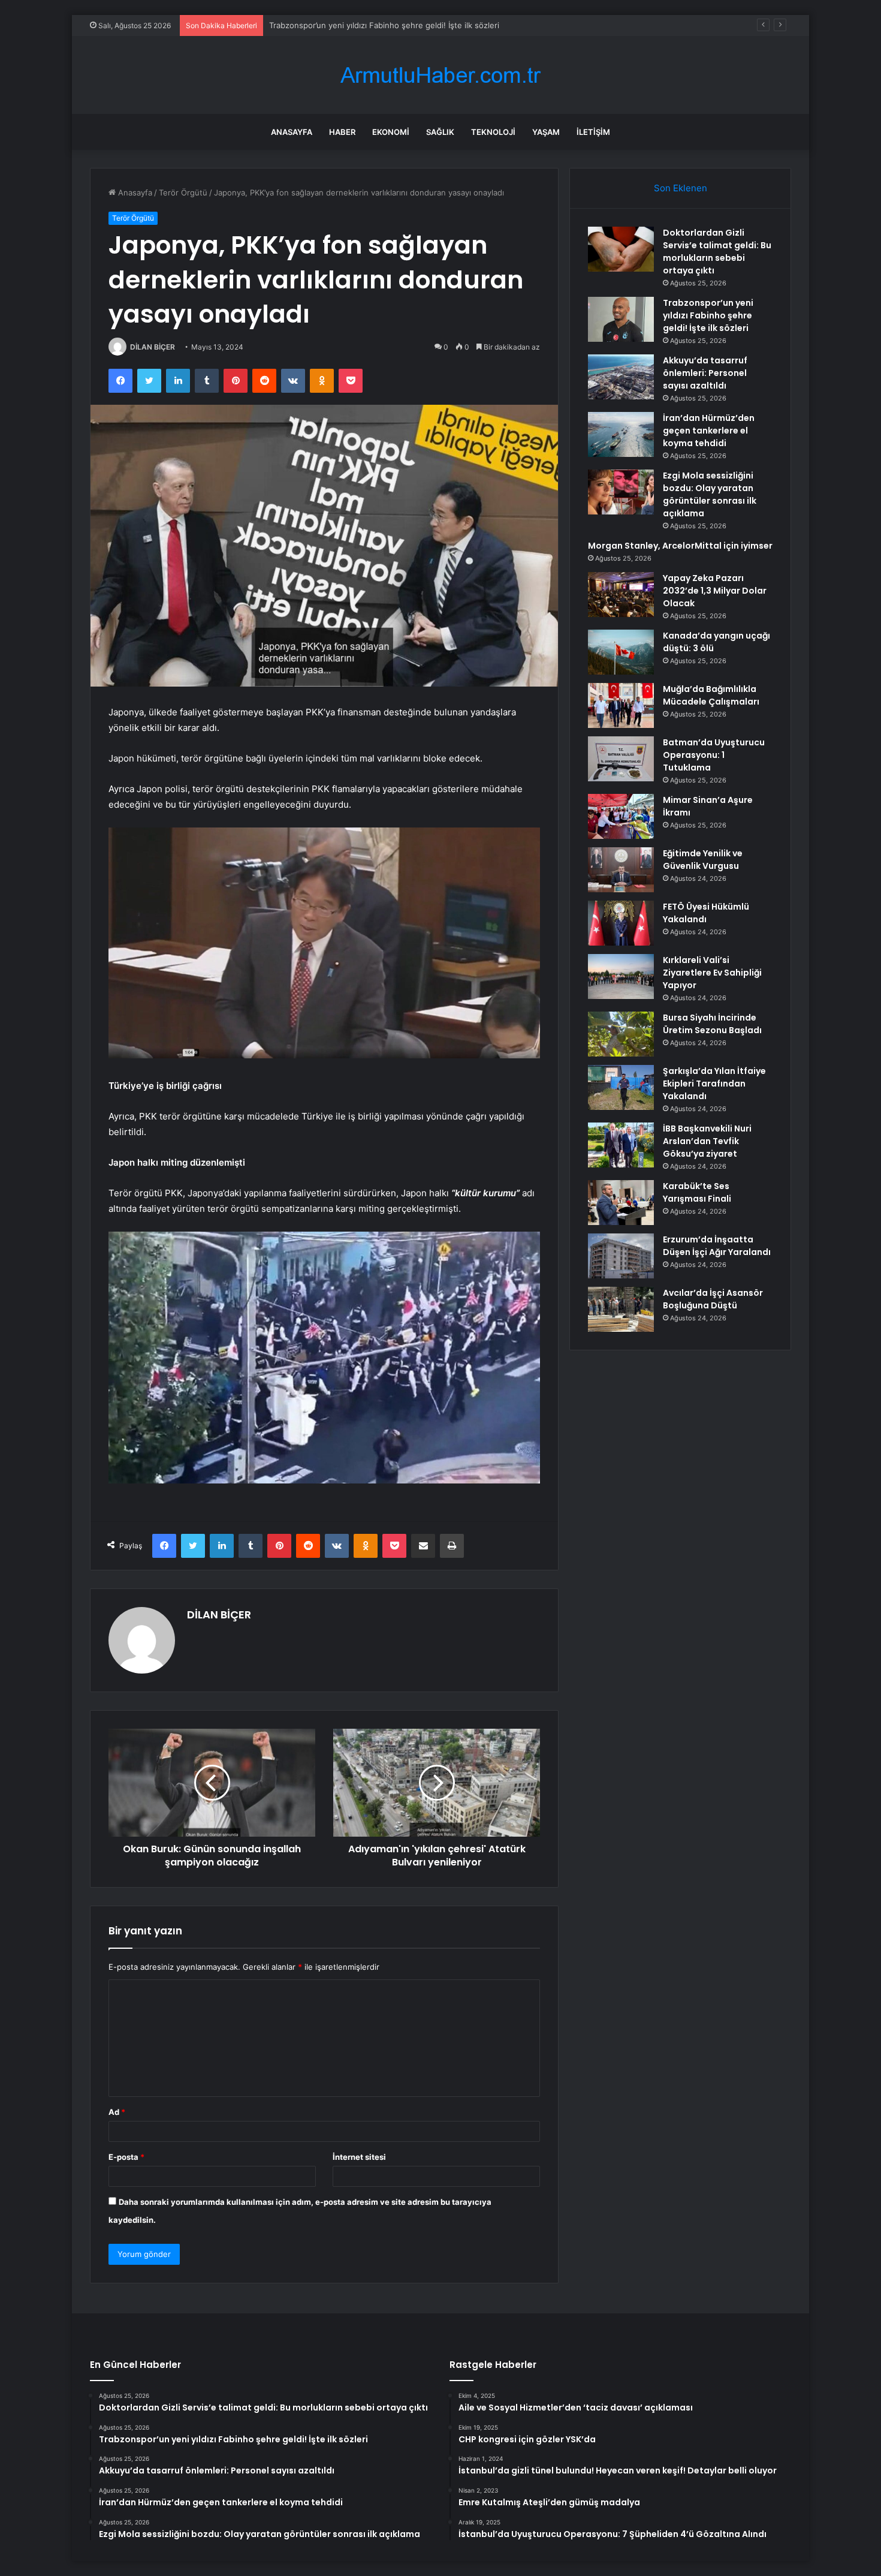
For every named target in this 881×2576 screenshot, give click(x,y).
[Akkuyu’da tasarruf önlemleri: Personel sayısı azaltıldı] (621, 377)
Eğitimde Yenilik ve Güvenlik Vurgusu (703, 860)
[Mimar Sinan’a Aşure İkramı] (621, 816)
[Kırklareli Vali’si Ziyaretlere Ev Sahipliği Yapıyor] (621, 976)
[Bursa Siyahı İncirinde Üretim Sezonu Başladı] (621, 1034)
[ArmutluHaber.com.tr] (441, 75)
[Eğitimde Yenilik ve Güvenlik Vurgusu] (621, 870)
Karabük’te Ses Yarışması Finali (697, 1192)
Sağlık (440, 132)
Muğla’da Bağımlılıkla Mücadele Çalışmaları (711, 695)
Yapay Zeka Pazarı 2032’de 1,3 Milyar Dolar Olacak (715, 591)
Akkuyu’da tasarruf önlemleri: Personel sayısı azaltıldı (367, 25)
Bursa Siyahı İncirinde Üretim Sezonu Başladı (712, 1024)
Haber (342, 132)
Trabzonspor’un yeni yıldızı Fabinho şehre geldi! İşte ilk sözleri (708, 315)
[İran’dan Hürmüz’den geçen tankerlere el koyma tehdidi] (621, 434)
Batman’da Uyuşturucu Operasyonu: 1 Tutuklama (714, 755)
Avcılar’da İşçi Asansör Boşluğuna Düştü (713, 1299)
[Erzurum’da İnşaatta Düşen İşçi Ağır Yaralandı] (621, 1256)
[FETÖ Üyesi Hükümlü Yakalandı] (621, 923)
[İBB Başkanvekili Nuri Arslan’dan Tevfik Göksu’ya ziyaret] (621, 1145)
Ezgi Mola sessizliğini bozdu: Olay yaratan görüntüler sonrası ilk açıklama (710, 494)
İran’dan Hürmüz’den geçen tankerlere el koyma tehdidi (709, 431)
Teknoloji (493, 132)
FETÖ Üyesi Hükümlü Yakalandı (706, 913)
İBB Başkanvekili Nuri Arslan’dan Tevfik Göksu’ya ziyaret (707, 1141)
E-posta (126, 2157)
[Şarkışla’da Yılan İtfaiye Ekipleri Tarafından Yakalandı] (621, 1087)
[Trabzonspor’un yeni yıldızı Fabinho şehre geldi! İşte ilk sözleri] (621, 319)
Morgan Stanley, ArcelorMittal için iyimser (680, 546)
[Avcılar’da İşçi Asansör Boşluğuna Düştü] (621, 1309)
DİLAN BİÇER (153, 347)
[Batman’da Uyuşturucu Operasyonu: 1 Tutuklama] (621, 759)
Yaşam (546, 132)
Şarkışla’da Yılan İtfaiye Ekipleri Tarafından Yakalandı (714, 1084)
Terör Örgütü (183, 192)
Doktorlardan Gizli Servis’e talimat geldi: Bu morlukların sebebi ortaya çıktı (717, 252)
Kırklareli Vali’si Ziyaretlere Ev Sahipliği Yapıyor (712, 973)
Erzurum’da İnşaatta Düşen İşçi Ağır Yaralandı (717, 1246)
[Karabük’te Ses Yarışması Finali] (621, 1203)
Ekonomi (391, 132)
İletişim (593, 132)
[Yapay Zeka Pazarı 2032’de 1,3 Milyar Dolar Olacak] (621, 595)
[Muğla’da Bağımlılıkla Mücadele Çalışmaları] (621, 705)
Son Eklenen (681, 188)
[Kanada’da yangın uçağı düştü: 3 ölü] (621, 652)
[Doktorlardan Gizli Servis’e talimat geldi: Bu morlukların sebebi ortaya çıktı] (621, 249)
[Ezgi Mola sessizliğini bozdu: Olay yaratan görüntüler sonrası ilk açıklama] (621, 492)
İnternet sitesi (359, 2157)
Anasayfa (292, 132)
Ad (117, 2112)
